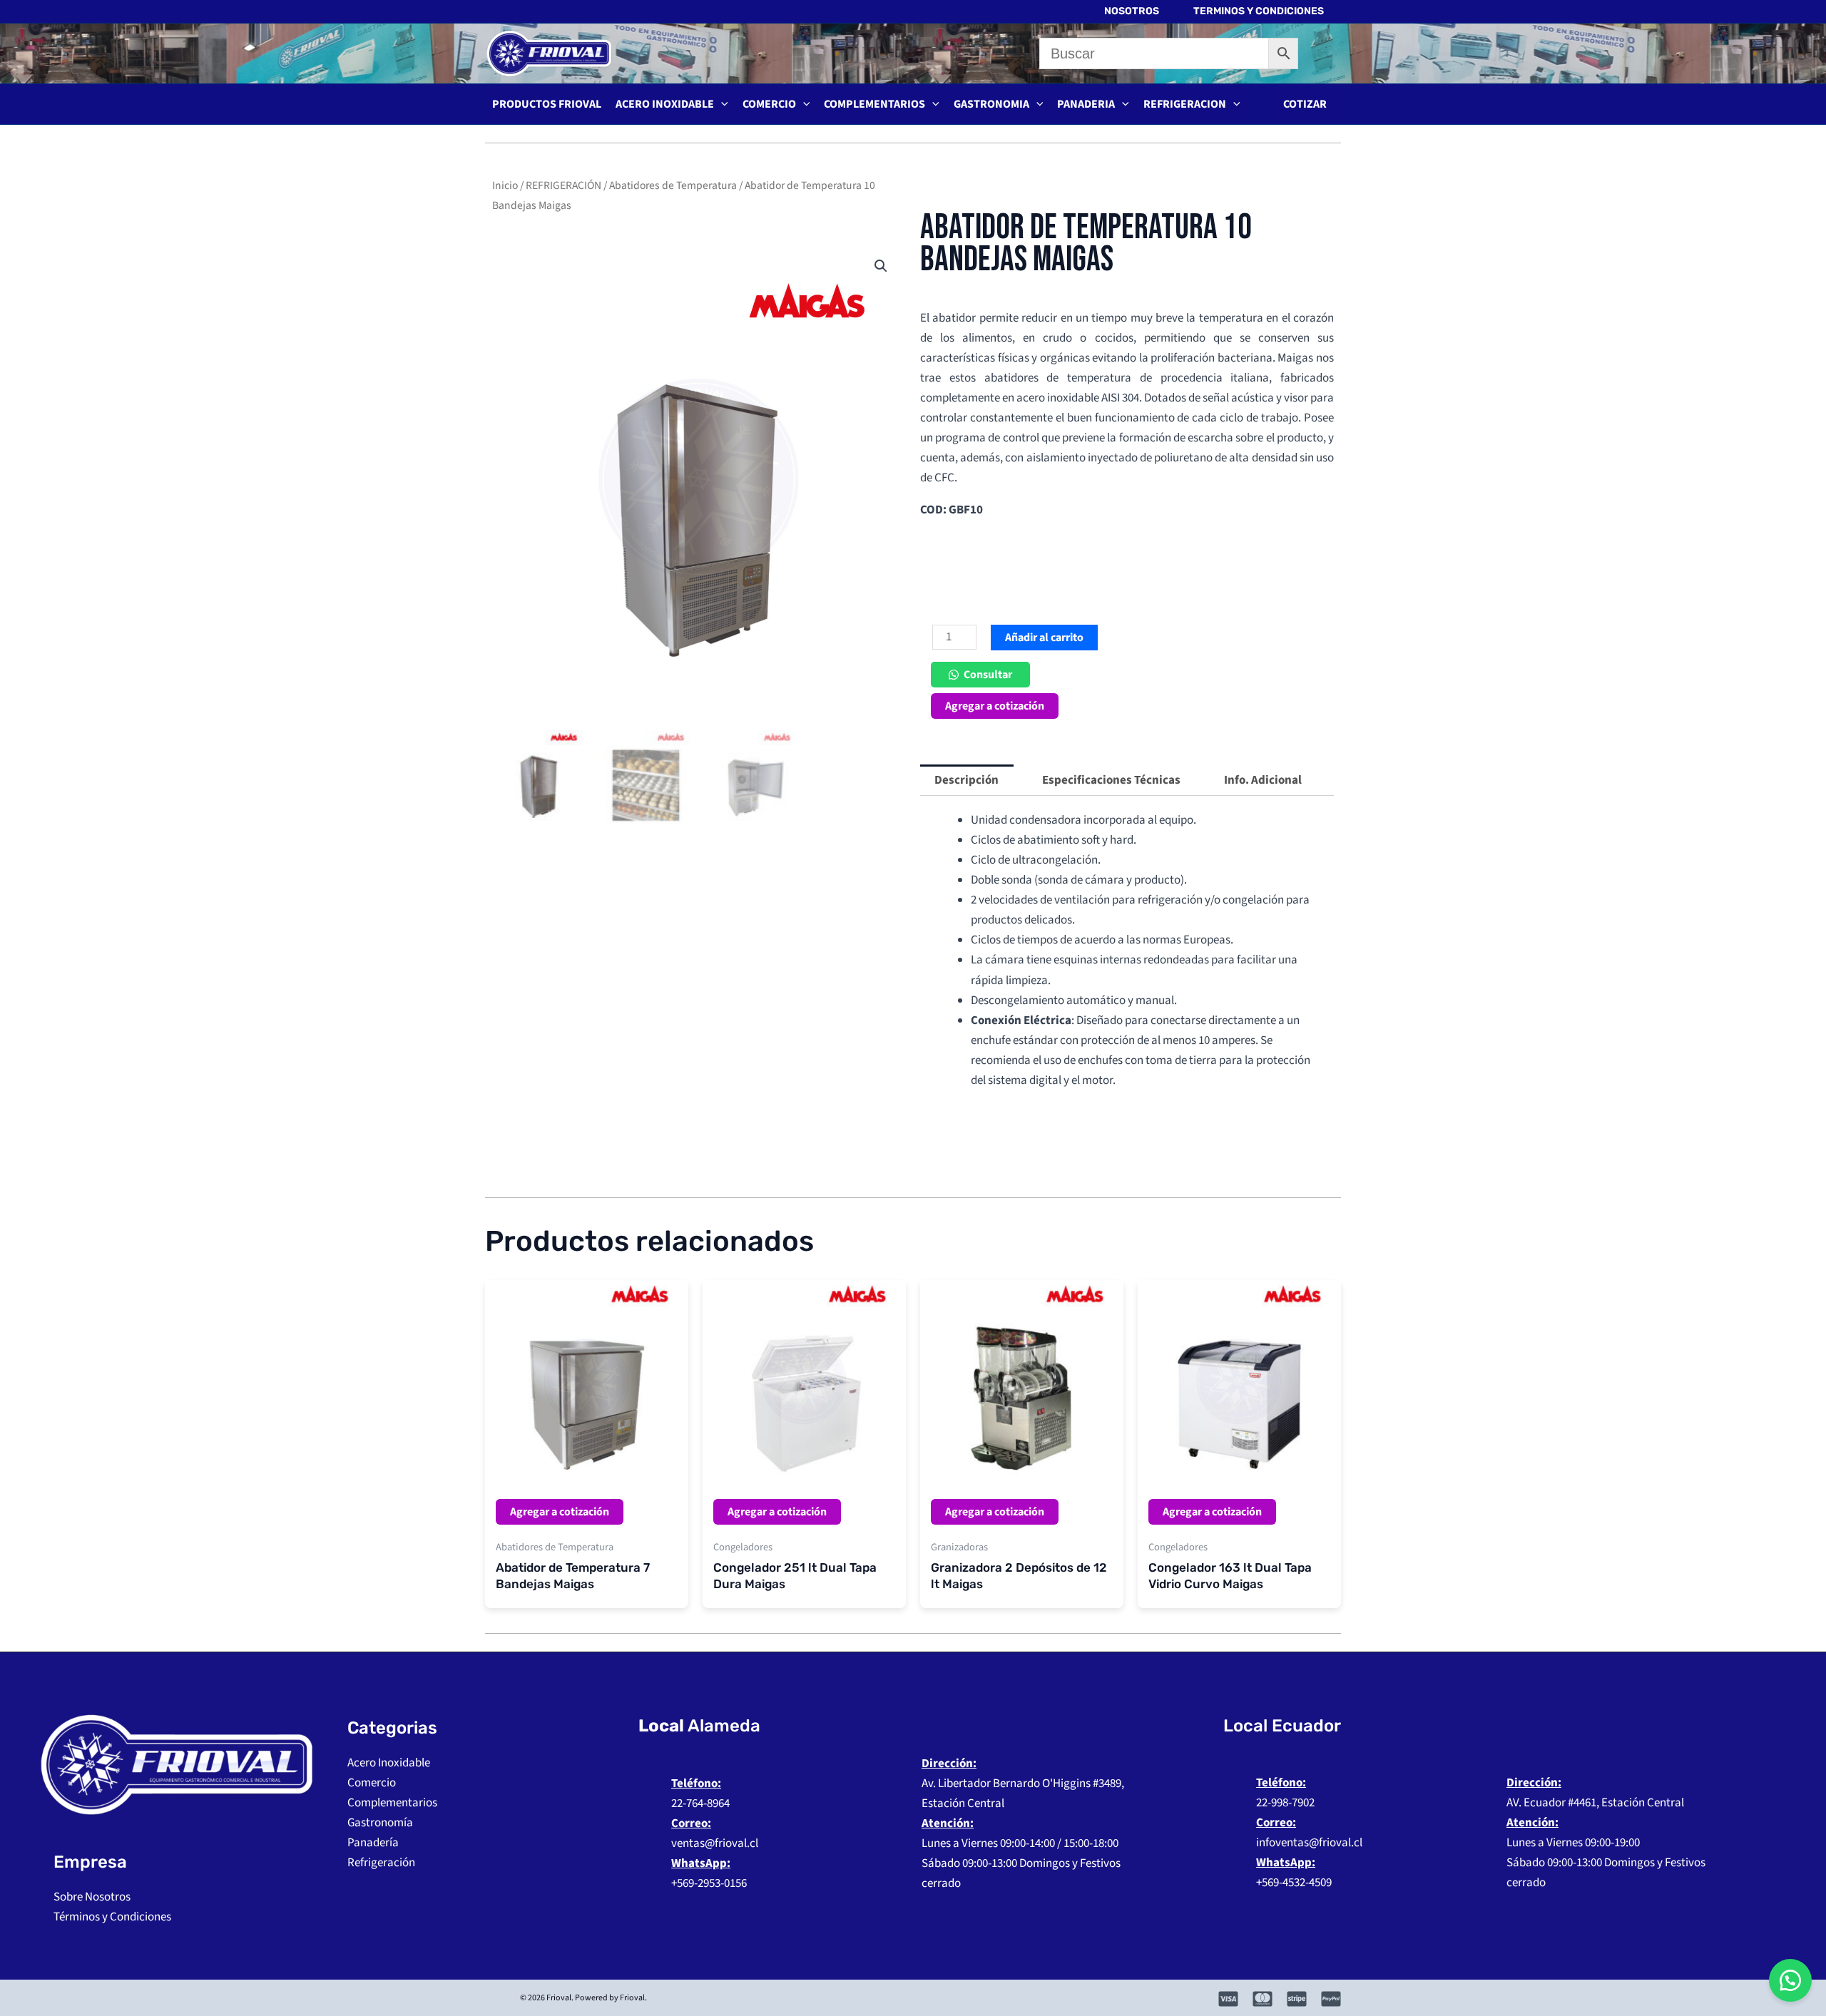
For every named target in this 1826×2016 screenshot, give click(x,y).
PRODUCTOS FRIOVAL (547, 104)
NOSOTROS (1132, 11)
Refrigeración (381, 1863)
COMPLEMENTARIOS (874, 104)
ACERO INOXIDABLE (665, 104)
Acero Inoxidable (389, 1763)
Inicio (505, 185)
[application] (721, 104)
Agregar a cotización (995, 706)
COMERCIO (769, 104)
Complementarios (392, 1803)
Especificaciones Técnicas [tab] (1111, 780)
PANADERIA (1086, 104)
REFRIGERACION (1185, 104)
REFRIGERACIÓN (563, 185)
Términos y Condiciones (112, 1917)
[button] (1305, 104)
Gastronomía (380, 1823)
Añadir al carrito (1044, 638)
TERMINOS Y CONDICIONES (1259, 11)
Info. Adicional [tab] (1263, 780)
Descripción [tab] (966, 780)
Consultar (988, 675)
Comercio (372, 1783)
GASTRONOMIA (991, 104)
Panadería (373, 1843)
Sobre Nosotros (92, 1897)
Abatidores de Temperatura (673, 185)
